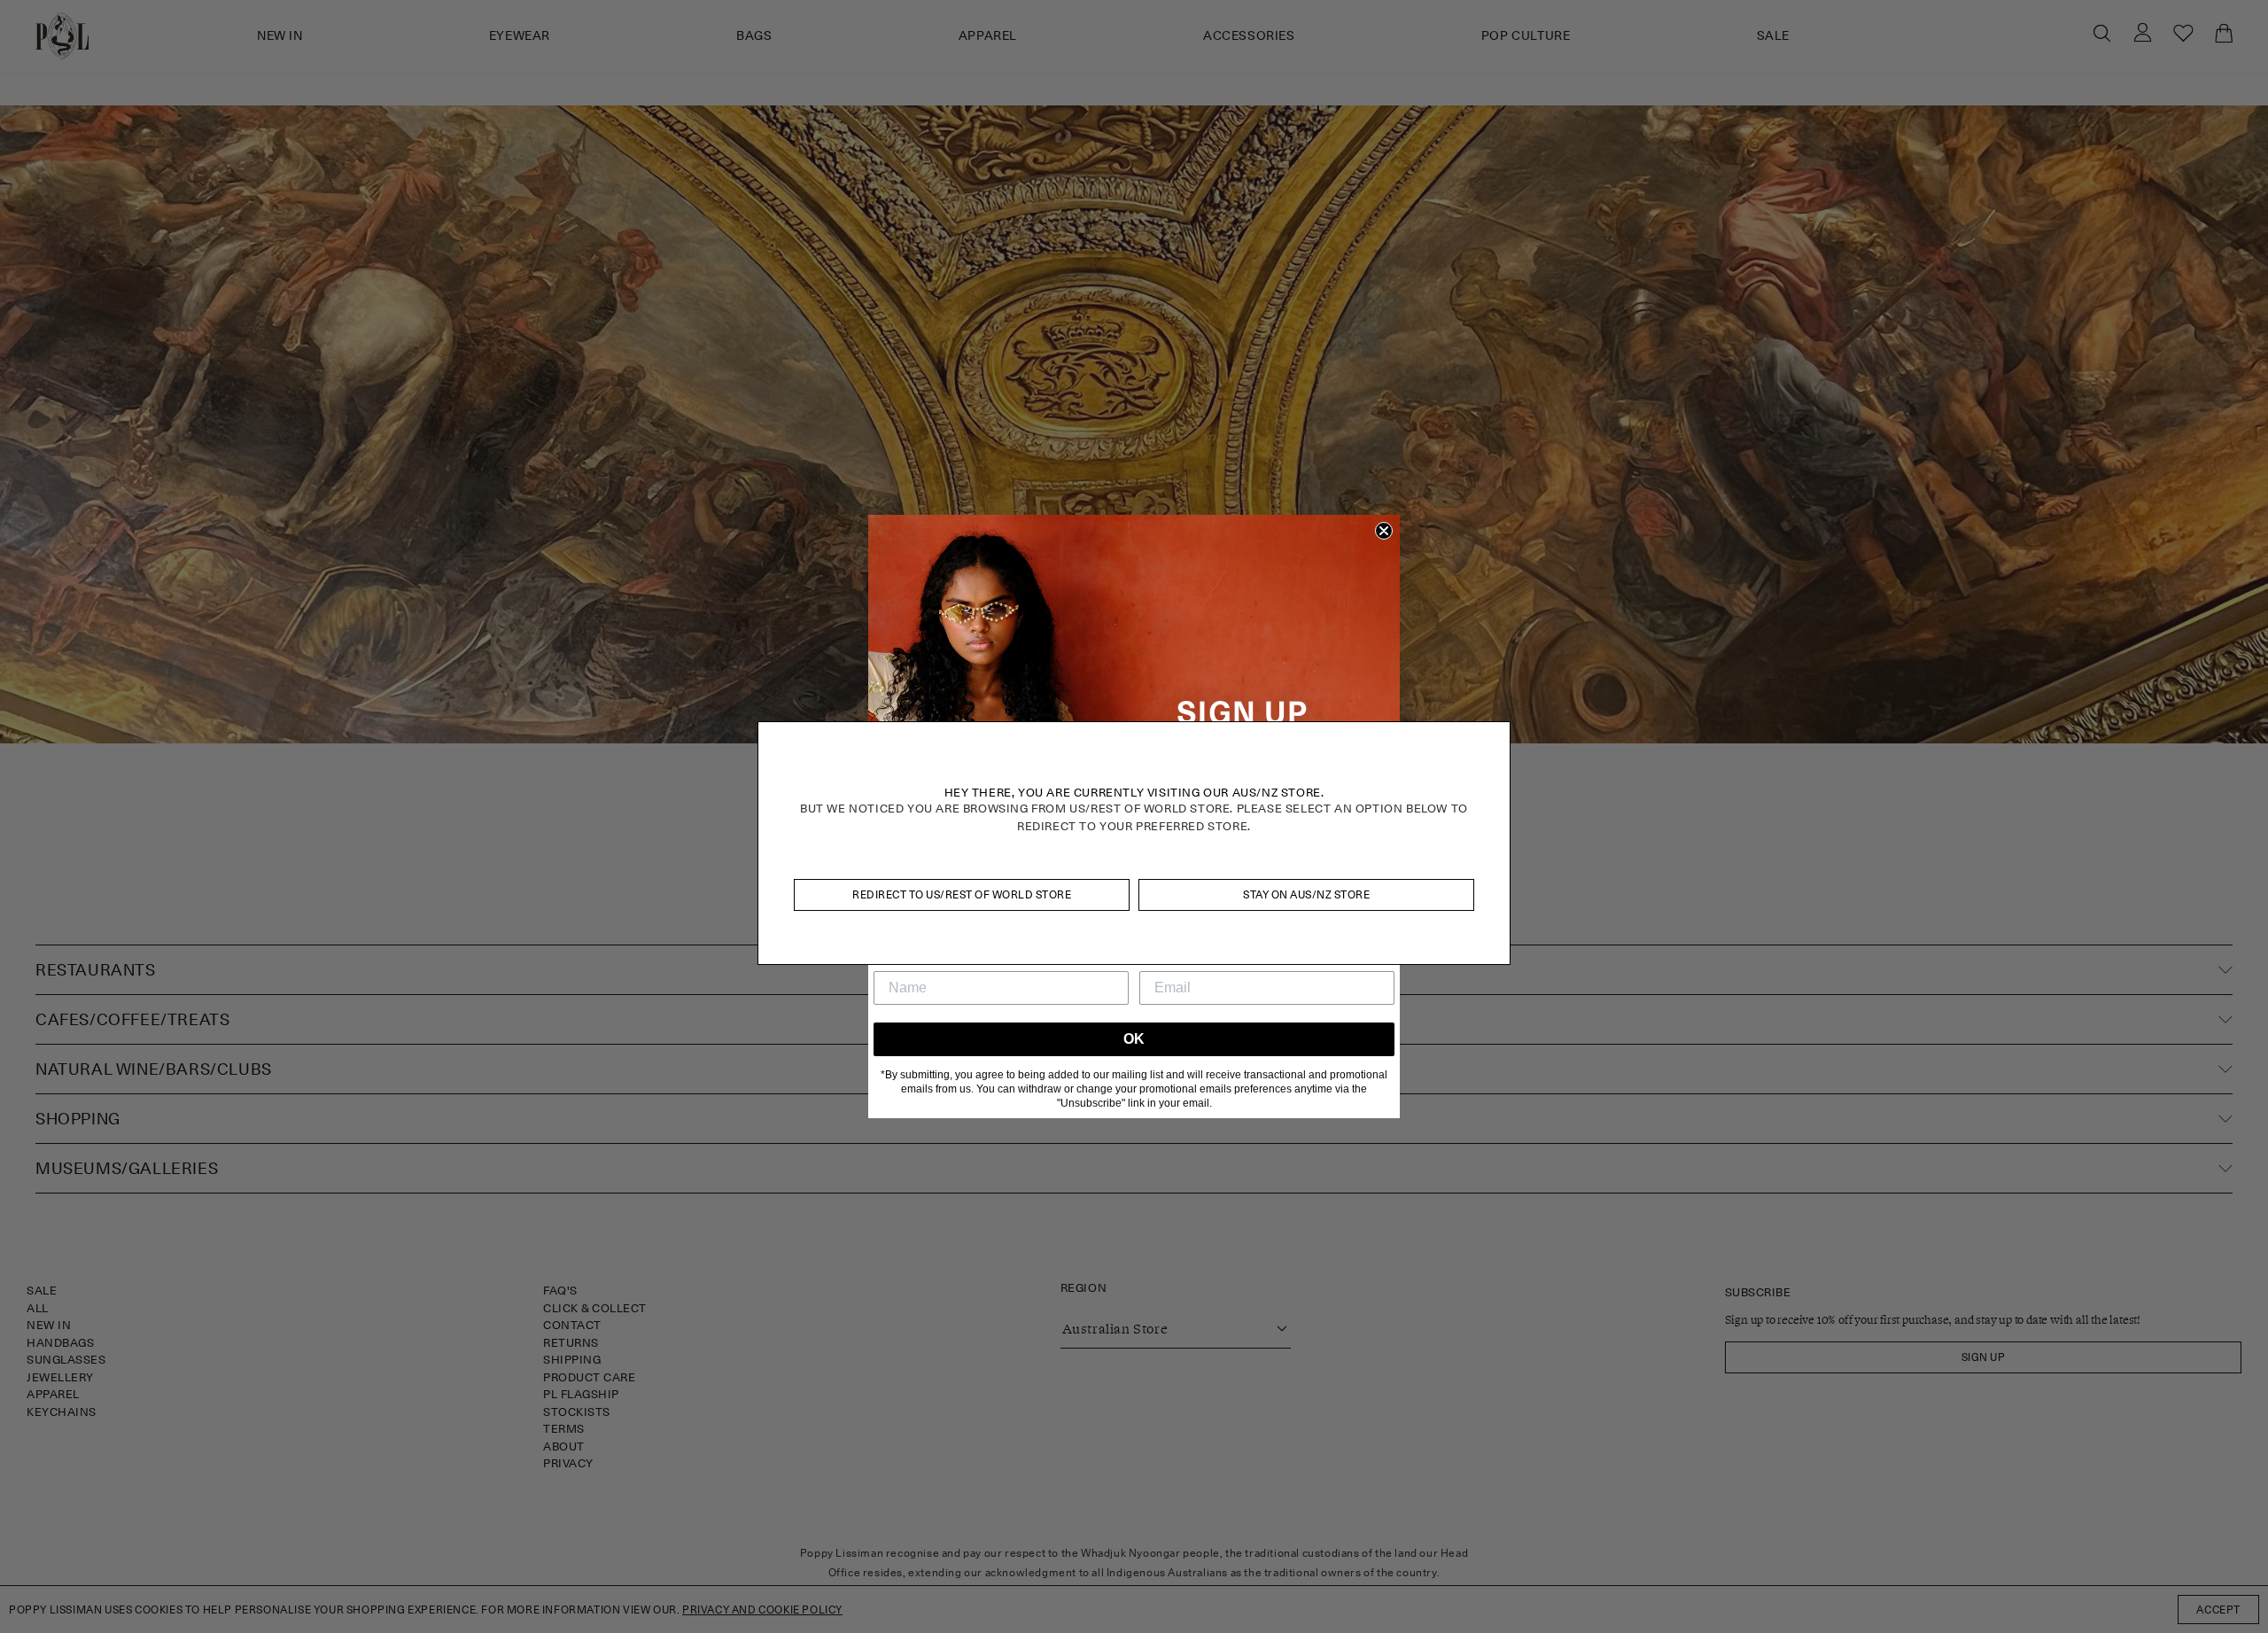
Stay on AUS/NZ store (1306, 894)
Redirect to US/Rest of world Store (962, 894)
